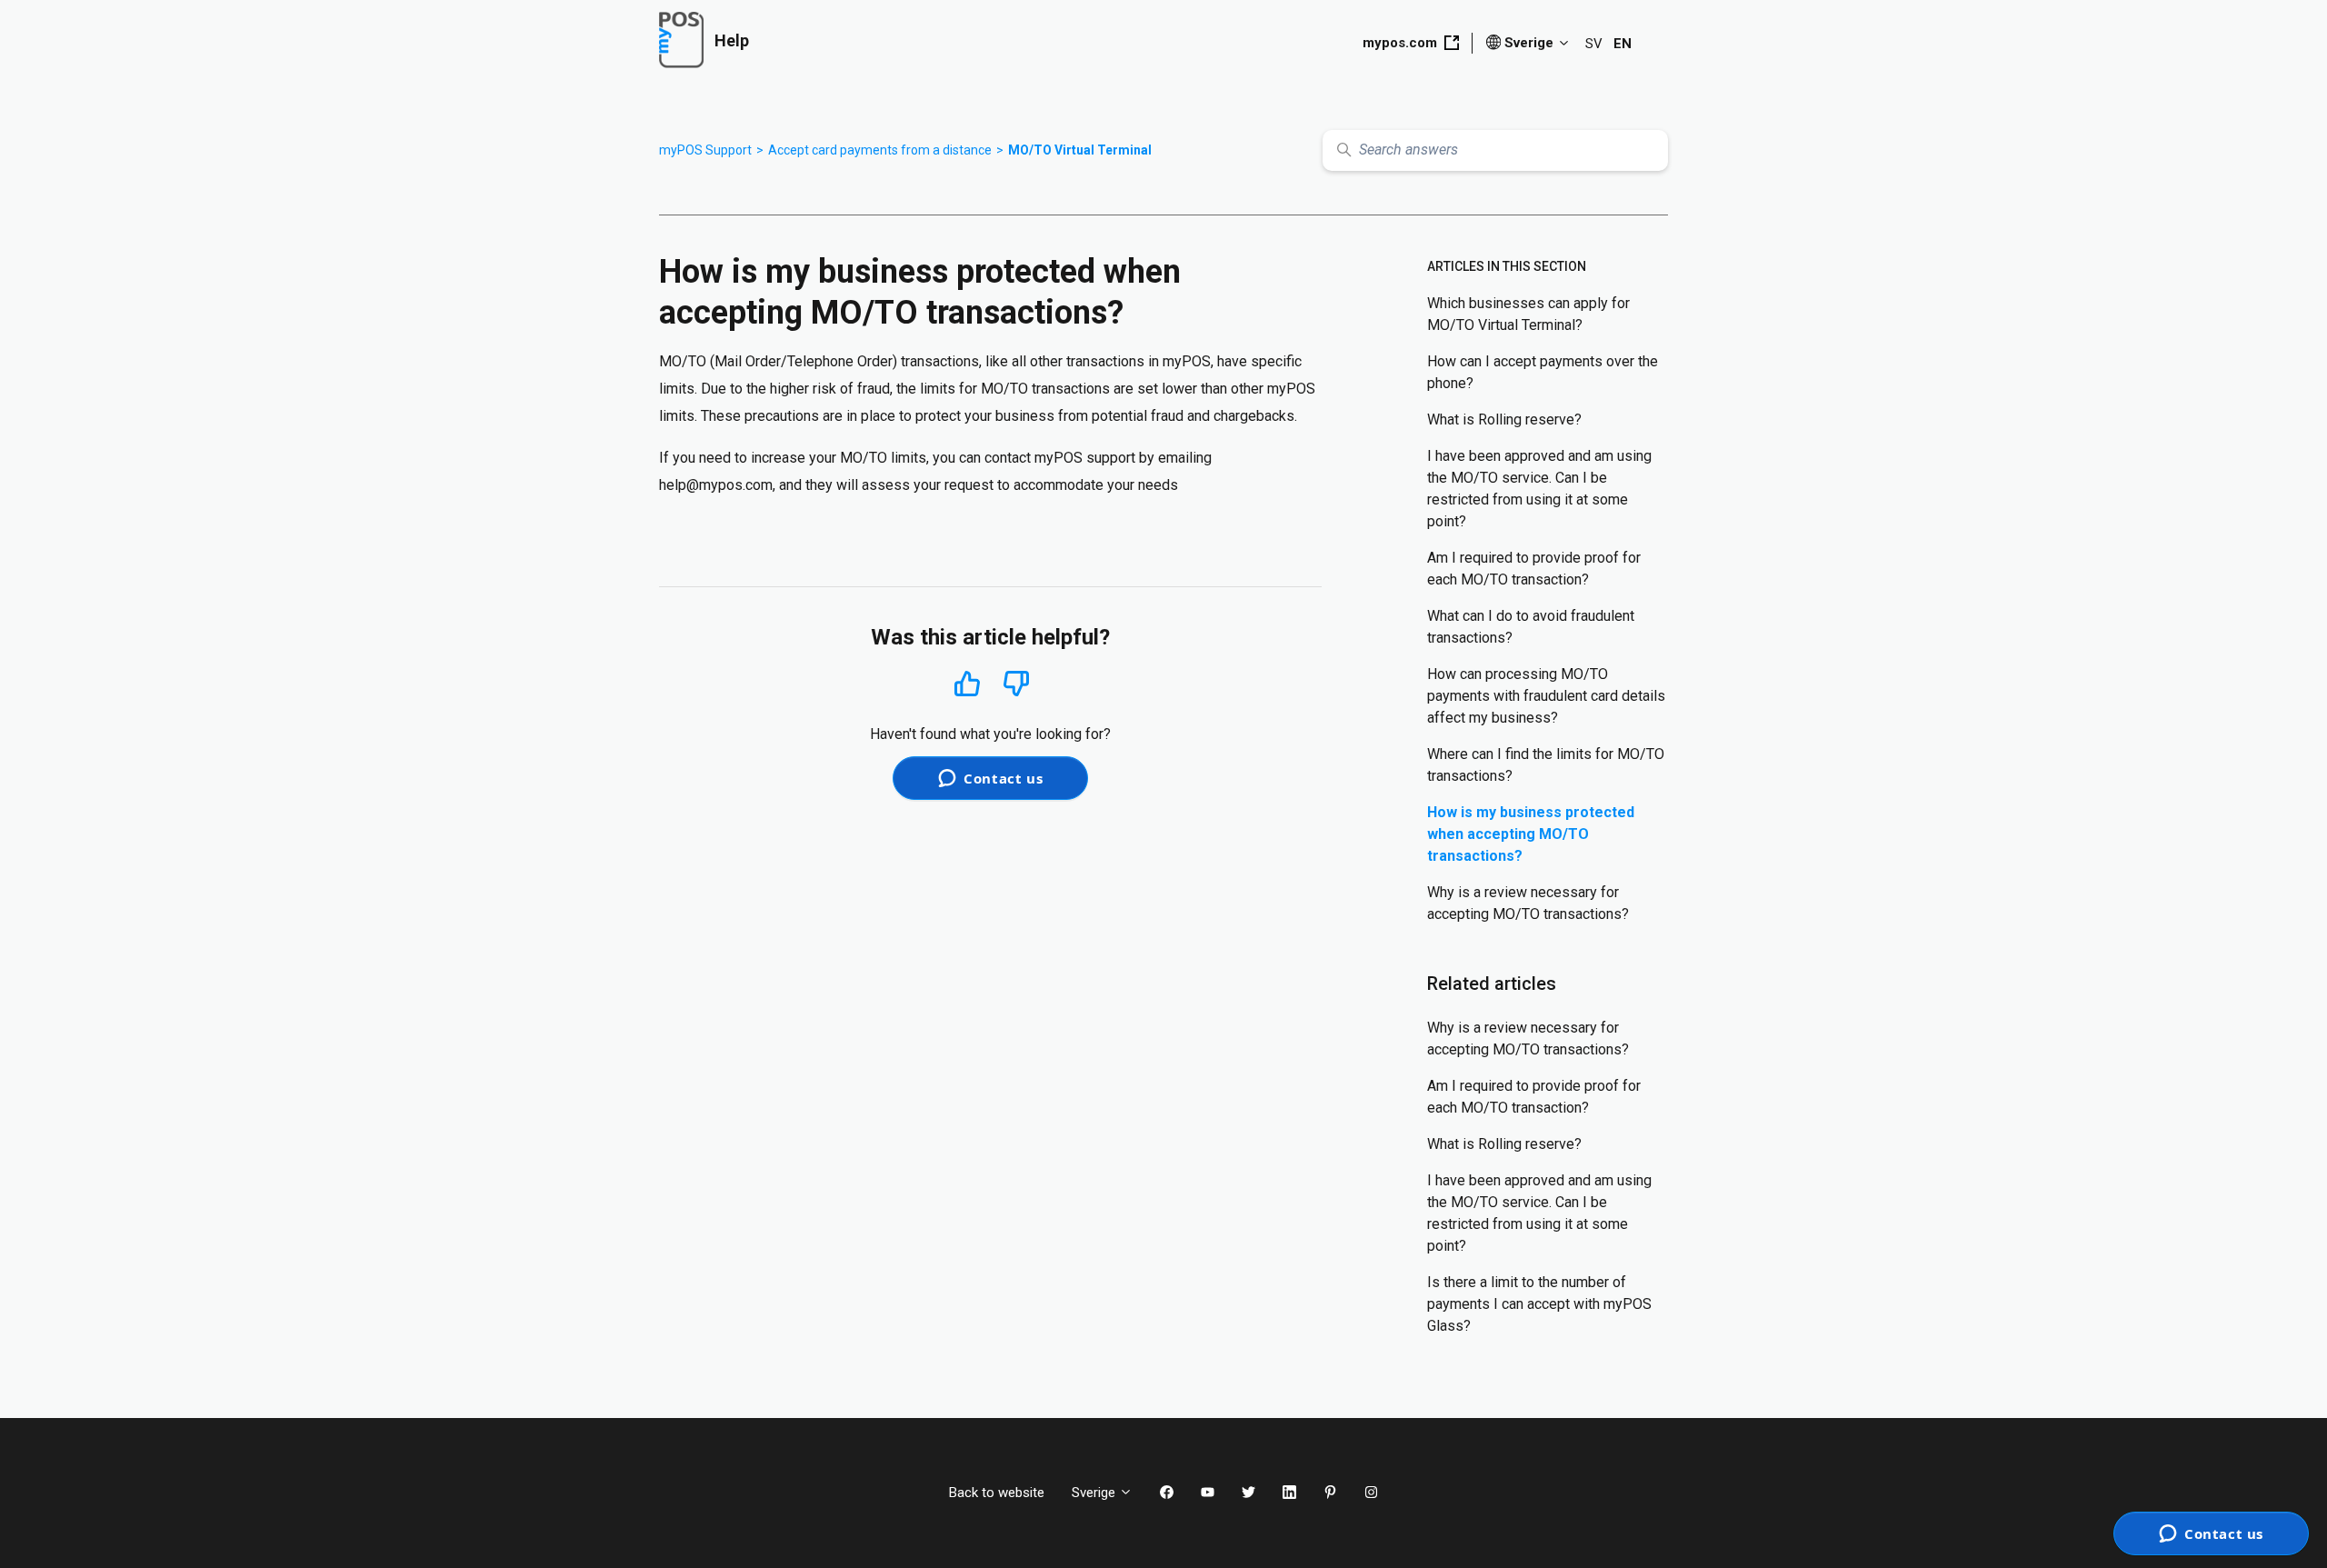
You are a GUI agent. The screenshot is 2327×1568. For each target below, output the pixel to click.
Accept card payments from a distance (880, 150)
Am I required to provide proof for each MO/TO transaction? (1534, 569)
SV (1594, 44)
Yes (967, 683)
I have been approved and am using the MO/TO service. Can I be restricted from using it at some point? (1539, 489)
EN (1623, 44)
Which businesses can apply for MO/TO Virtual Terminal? (1528, 314)
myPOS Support (705, 150)
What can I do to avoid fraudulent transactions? (1531, 627)
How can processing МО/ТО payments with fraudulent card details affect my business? (1546, 696)
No (1016, 684)
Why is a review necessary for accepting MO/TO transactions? (1528, 903)
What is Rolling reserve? (1504, 419)
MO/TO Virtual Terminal (1080, 150)
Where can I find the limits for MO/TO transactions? (1546, 765)
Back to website (997, 1493)
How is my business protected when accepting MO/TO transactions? (1531, 834)
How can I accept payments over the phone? (1543, 372)
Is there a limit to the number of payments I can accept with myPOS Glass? (1539, 1304)
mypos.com (1400, 43)
